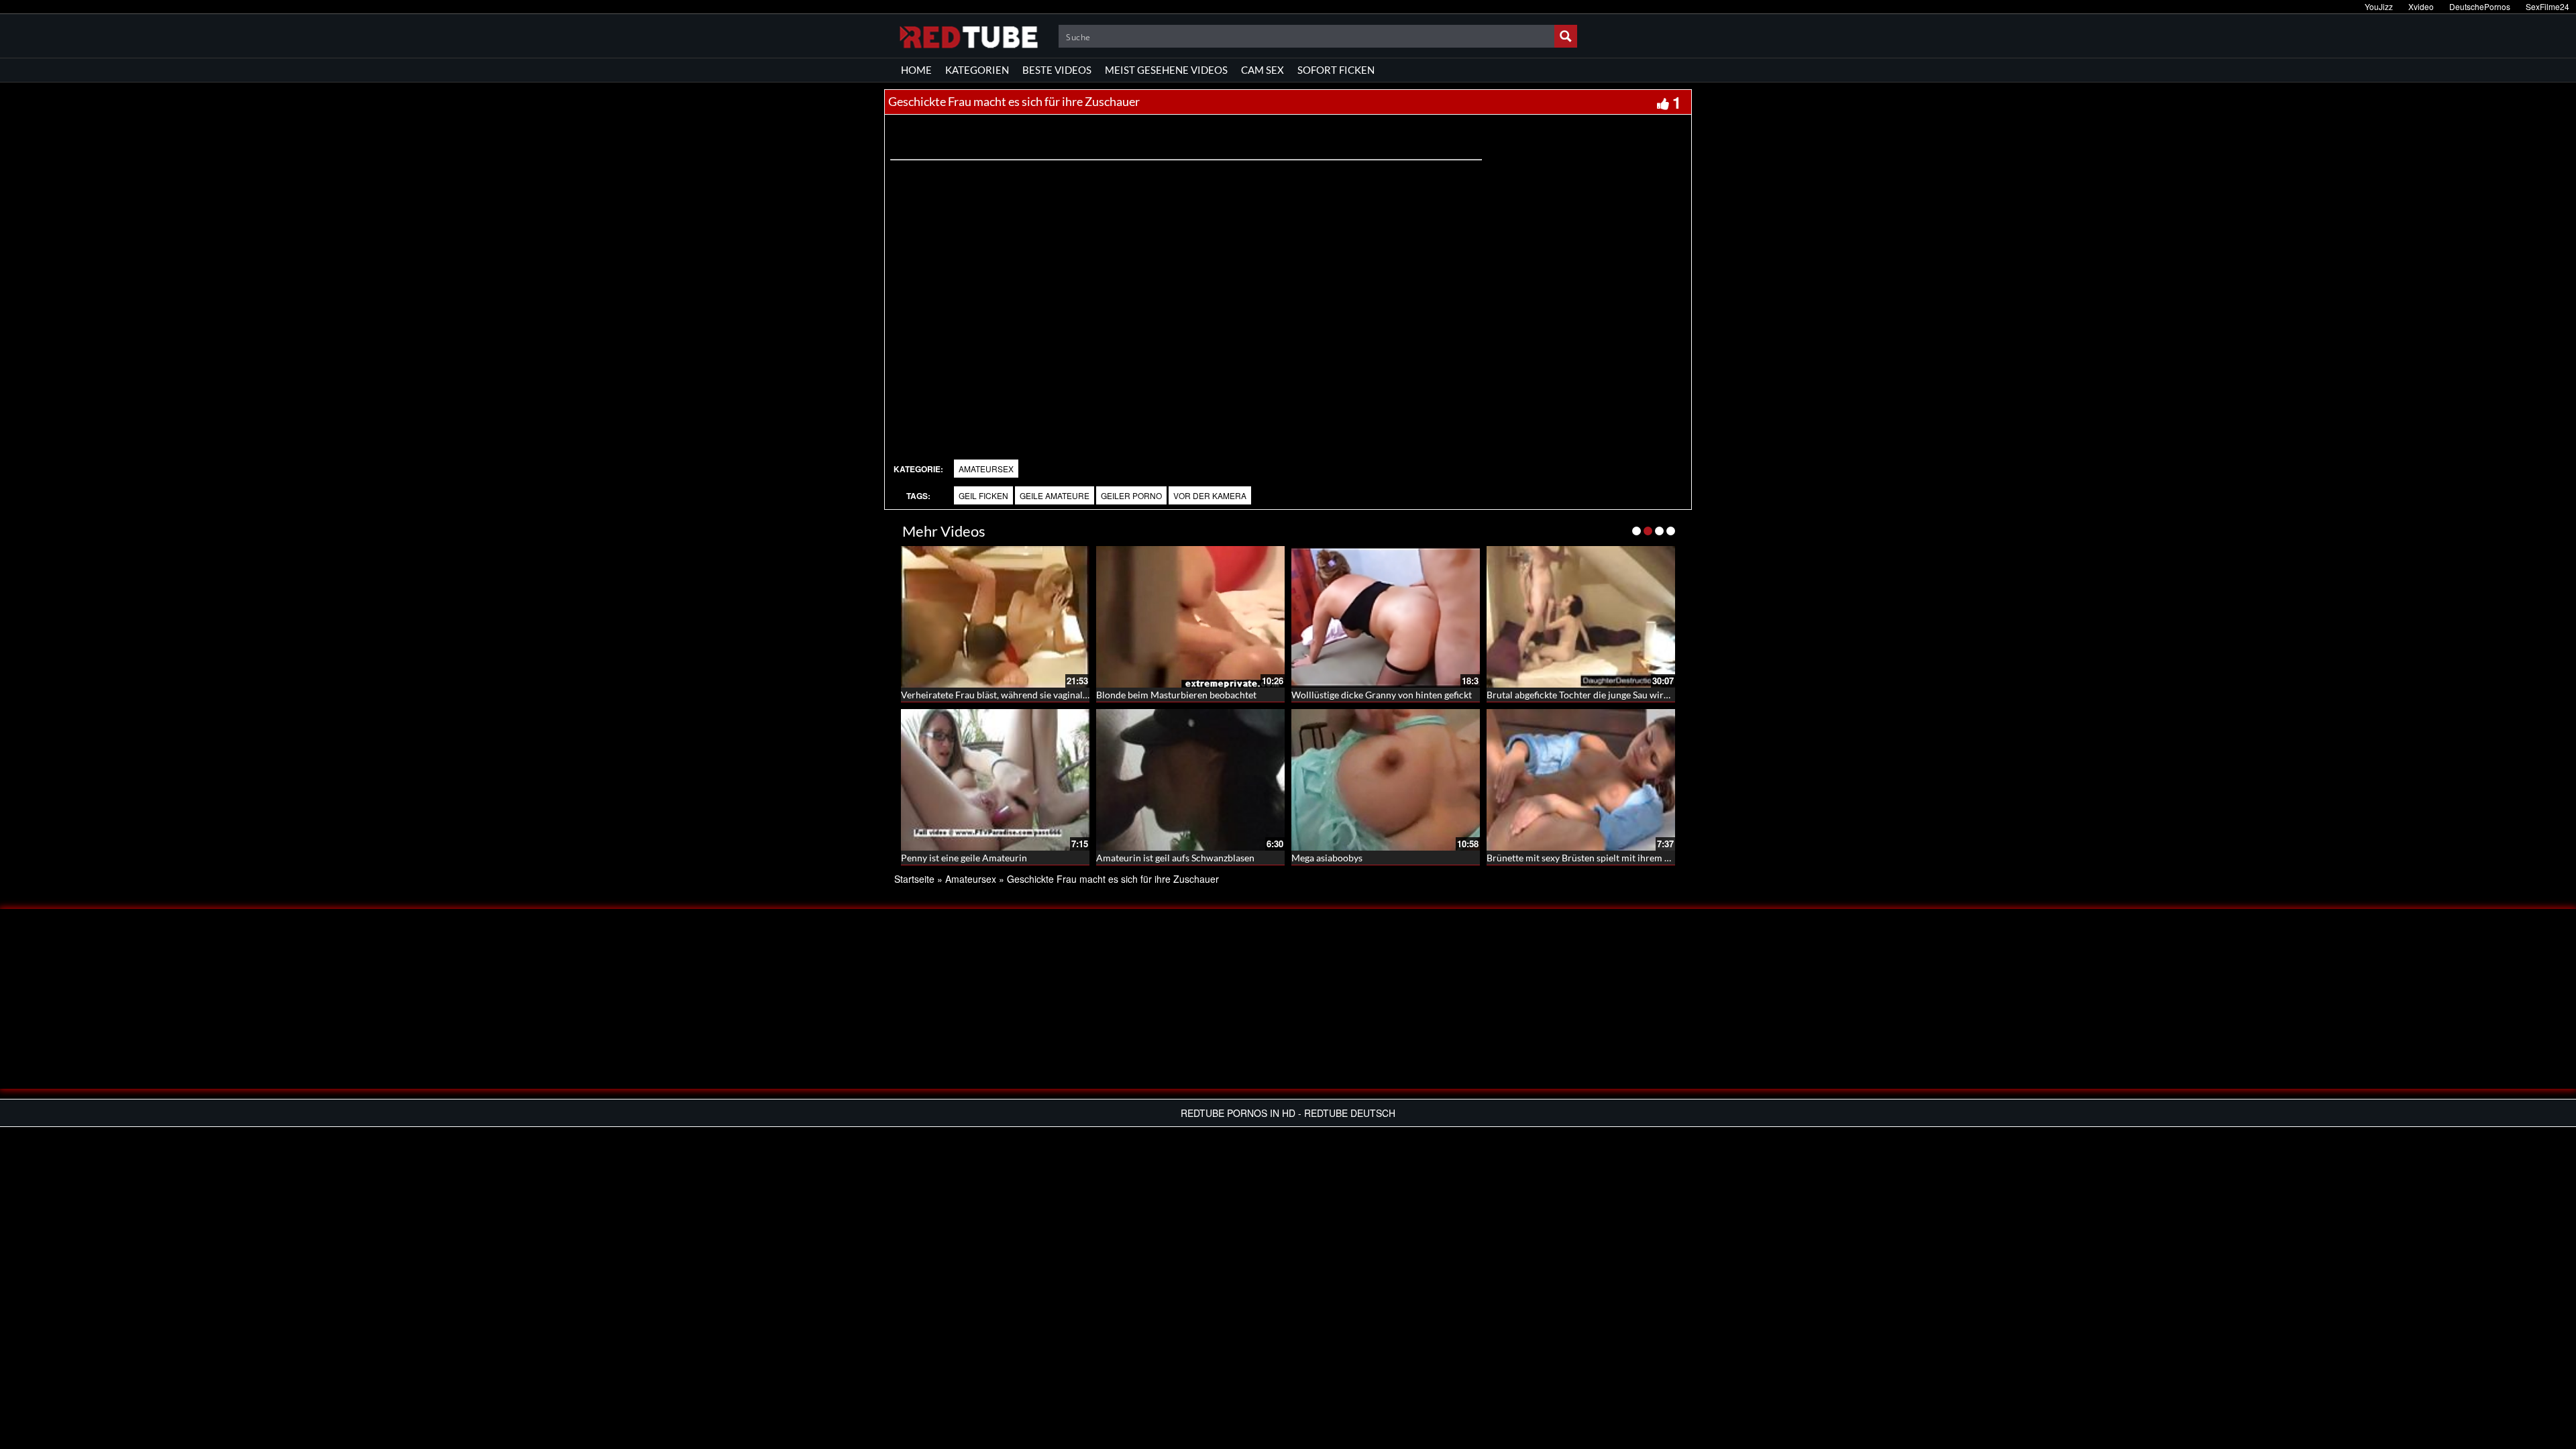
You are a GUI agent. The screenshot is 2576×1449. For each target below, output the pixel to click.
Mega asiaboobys (1327, 858)
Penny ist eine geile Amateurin (964, 858)
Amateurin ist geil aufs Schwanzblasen (1175, 858)
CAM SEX (1263, 70)
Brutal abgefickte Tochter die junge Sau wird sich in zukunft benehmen (1632, 695)
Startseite (914, 879)
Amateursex (986, 469)
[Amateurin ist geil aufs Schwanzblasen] (1190, 780)
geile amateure (1055, 495)
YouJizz (2379, 6)
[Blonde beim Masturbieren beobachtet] (1190, 617)
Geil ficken (983, 495)
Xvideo (2421, 6)
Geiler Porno (1131, 495)
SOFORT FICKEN (1336, 70)
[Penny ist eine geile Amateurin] (995, 780)
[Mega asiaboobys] (1386, 780)
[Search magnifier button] (1566, 36)
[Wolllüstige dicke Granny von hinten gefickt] (1386, 617)
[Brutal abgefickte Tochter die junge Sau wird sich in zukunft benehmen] (1581, 617)
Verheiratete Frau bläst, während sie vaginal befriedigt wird (1024, 695)
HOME (916, 70)
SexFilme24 (2547, 6)
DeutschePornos (2480, 6)
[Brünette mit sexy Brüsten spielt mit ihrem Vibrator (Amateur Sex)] (1581, 780)
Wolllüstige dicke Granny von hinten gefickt (1382, 695)
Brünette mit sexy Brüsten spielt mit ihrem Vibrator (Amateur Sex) (1624, 858)
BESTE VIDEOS (1057, 70)
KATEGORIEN (977, 70)
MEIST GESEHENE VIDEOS (1166, 70)
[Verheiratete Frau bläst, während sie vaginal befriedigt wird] (995, 617)
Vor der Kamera (1210, 495)
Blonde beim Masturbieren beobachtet (1176, 695)
